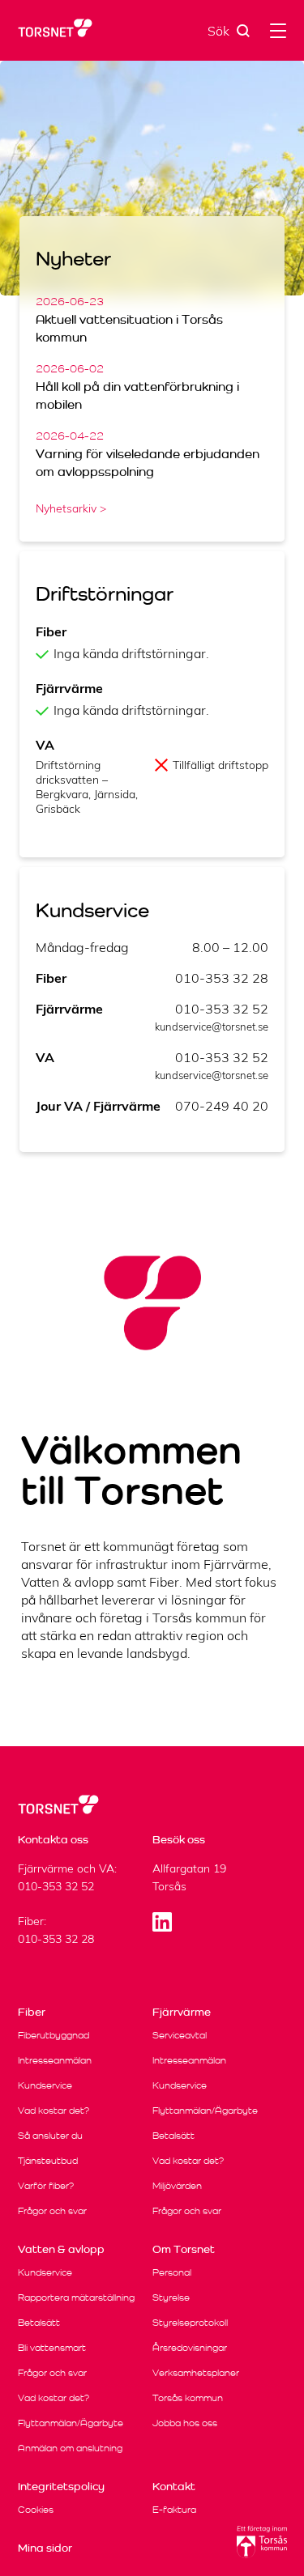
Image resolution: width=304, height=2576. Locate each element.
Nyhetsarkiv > (71, 508)
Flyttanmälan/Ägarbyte (205, 2110)
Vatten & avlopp (61, 2249)
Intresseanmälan (55, 2060)
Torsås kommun (188, 2397)
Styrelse (171, 2297)
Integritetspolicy (61, 2486)
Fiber (32, 2012)
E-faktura (174, 2509)
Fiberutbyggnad (54, 2035)
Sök (218, 31)
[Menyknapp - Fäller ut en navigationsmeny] (278, 30)
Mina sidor (45, 2548)
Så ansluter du (50, 2135)
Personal (172, 2272)
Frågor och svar (52, 2210)
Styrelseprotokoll (190, 2322)
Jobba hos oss (185, 2423)
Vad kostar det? (54, 2110)
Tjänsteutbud (48, 2160)
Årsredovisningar (190, 2347)
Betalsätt (173, 2135)
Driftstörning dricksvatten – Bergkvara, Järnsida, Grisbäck (87, 787)
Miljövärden (177, 2185)
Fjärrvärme (182, 2012)
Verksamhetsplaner (196, 2372)
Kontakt (174, 2486)
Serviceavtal (180, 2035)
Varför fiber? (46, 2185)
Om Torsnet (184, 2249)
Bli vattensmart (52, 2347)
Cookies (36, 2509)
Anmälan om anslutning (70, 2448)
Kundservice (45, 2085)
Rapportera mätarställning (76, 2297)
